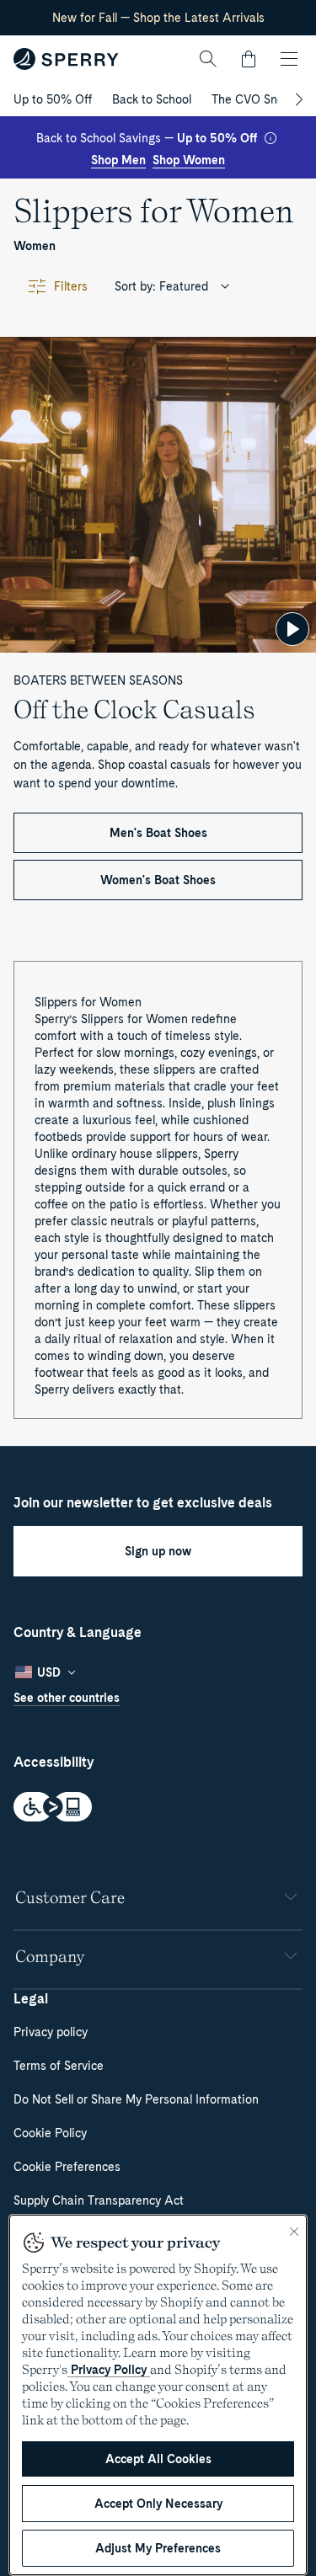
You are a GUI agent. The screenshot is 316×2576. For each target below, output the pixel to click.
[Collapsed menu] (289, 59)
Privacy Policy (109, 2370)
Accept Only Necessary (158, 2504)
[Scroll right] (297, 99)
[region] (158, 2395)
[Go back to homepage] (66, 59)
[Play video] (292, 629)
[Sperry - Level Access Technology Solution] (158, 1808)
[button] (249, 59)
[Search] (208, 59)
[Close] (294, 2232)
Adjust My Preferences (158, 2548)
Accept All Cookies (158, 2459)
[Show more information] (270, 138)
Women (35, 246)
